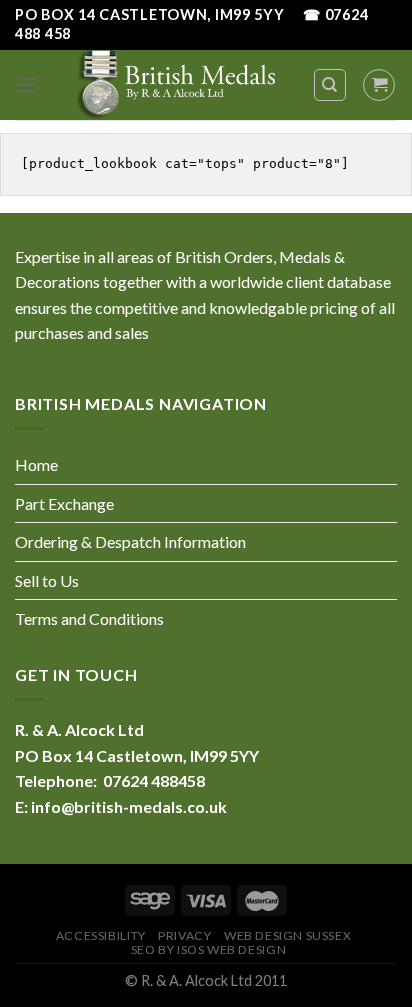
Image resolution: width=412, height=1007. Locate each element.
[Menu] (27, 84)
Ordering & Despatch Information (130, 541)
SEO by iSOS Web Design (208, 949)
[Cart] (379, 85)
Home (36, 464)
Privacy (184, 935)
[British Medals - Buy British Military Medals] (175, 85)
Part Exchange (64, 503)
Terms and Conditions (89, 618)
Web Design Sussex (287, 935)
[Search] (330, 85)
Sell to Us (47, 580)
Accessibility (101, 935)
